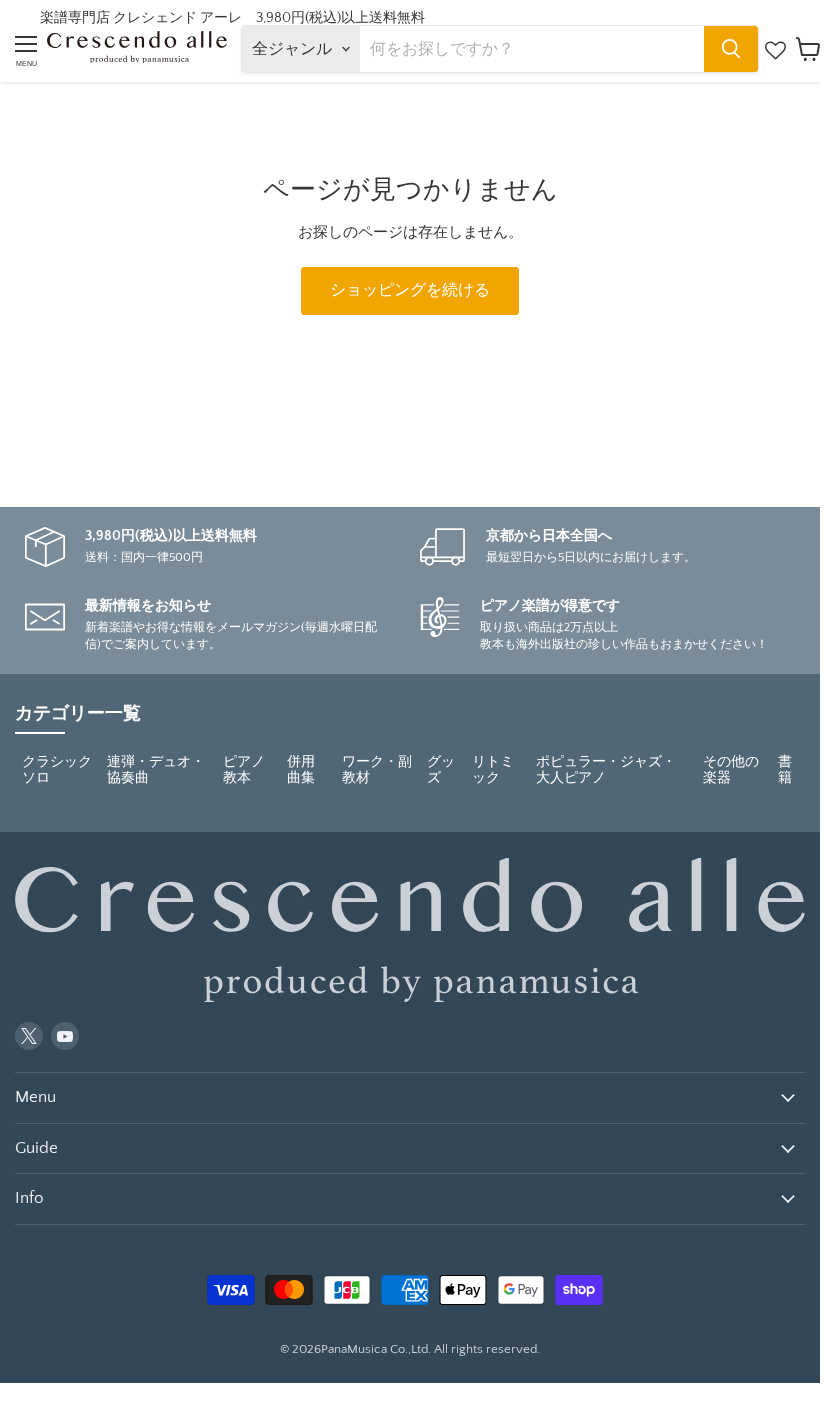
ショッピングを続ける (410, 290)
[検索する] (731, 49)
